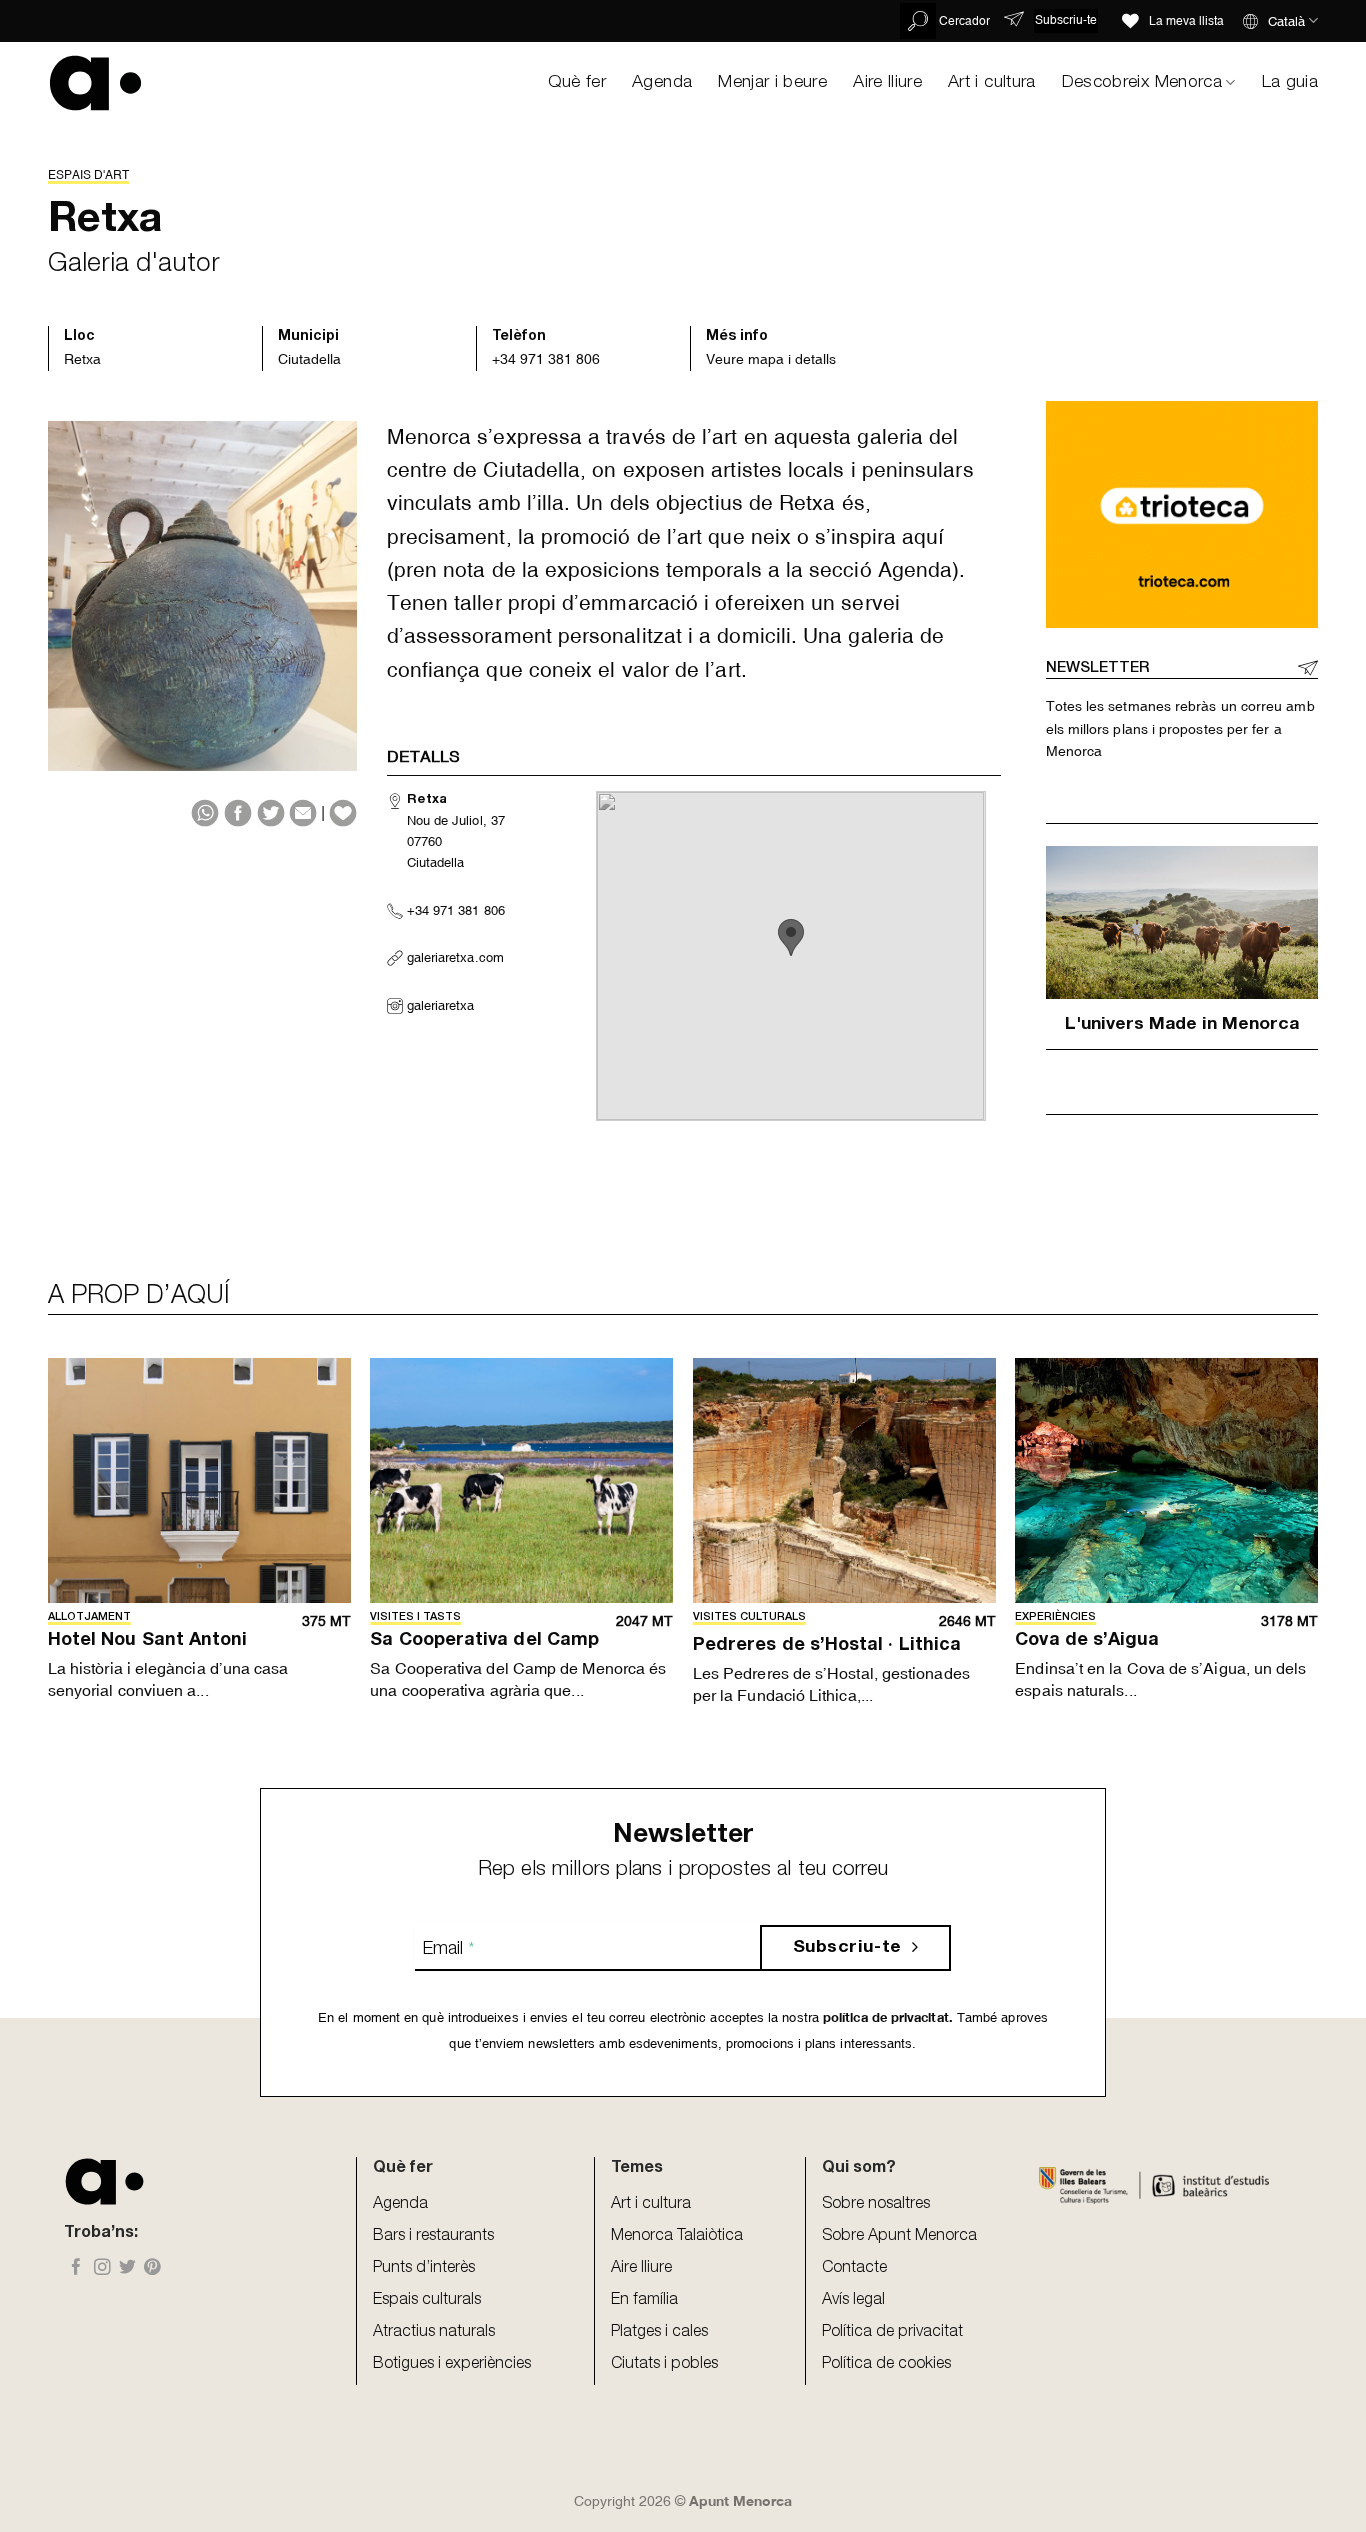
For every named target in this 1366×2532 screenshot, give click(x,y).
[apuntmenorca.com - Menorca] (95, 82)
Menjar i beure (772, 83)
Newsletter (1097, 668)
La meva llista (1186, 21)
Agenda (662, 83)
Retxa (82, 359)
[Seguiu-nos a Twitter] (127, 2268)
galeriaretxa (441, 1005)
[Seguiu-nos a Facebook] (76, 2268)
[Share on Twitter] (271, 813)
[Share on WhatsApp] (205, 813)
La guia (1290, 83)
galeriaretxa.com (455, 957)
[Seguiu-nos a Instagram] (102, 2268)
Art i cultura (992, 83)
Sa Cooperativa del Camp (484, 1641)
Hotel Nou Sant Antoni (148, 1641)
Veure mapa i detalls (771, 359)
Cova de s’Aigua (1087, 1641)
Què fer (577, 83)
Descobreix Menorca (1142, 83)
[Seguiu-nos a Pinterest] (152, 2268)
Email (448, 1950)
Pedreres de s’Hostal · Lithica (827, 1646)
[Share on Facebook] (238, 813)
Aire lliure (887, 83)
